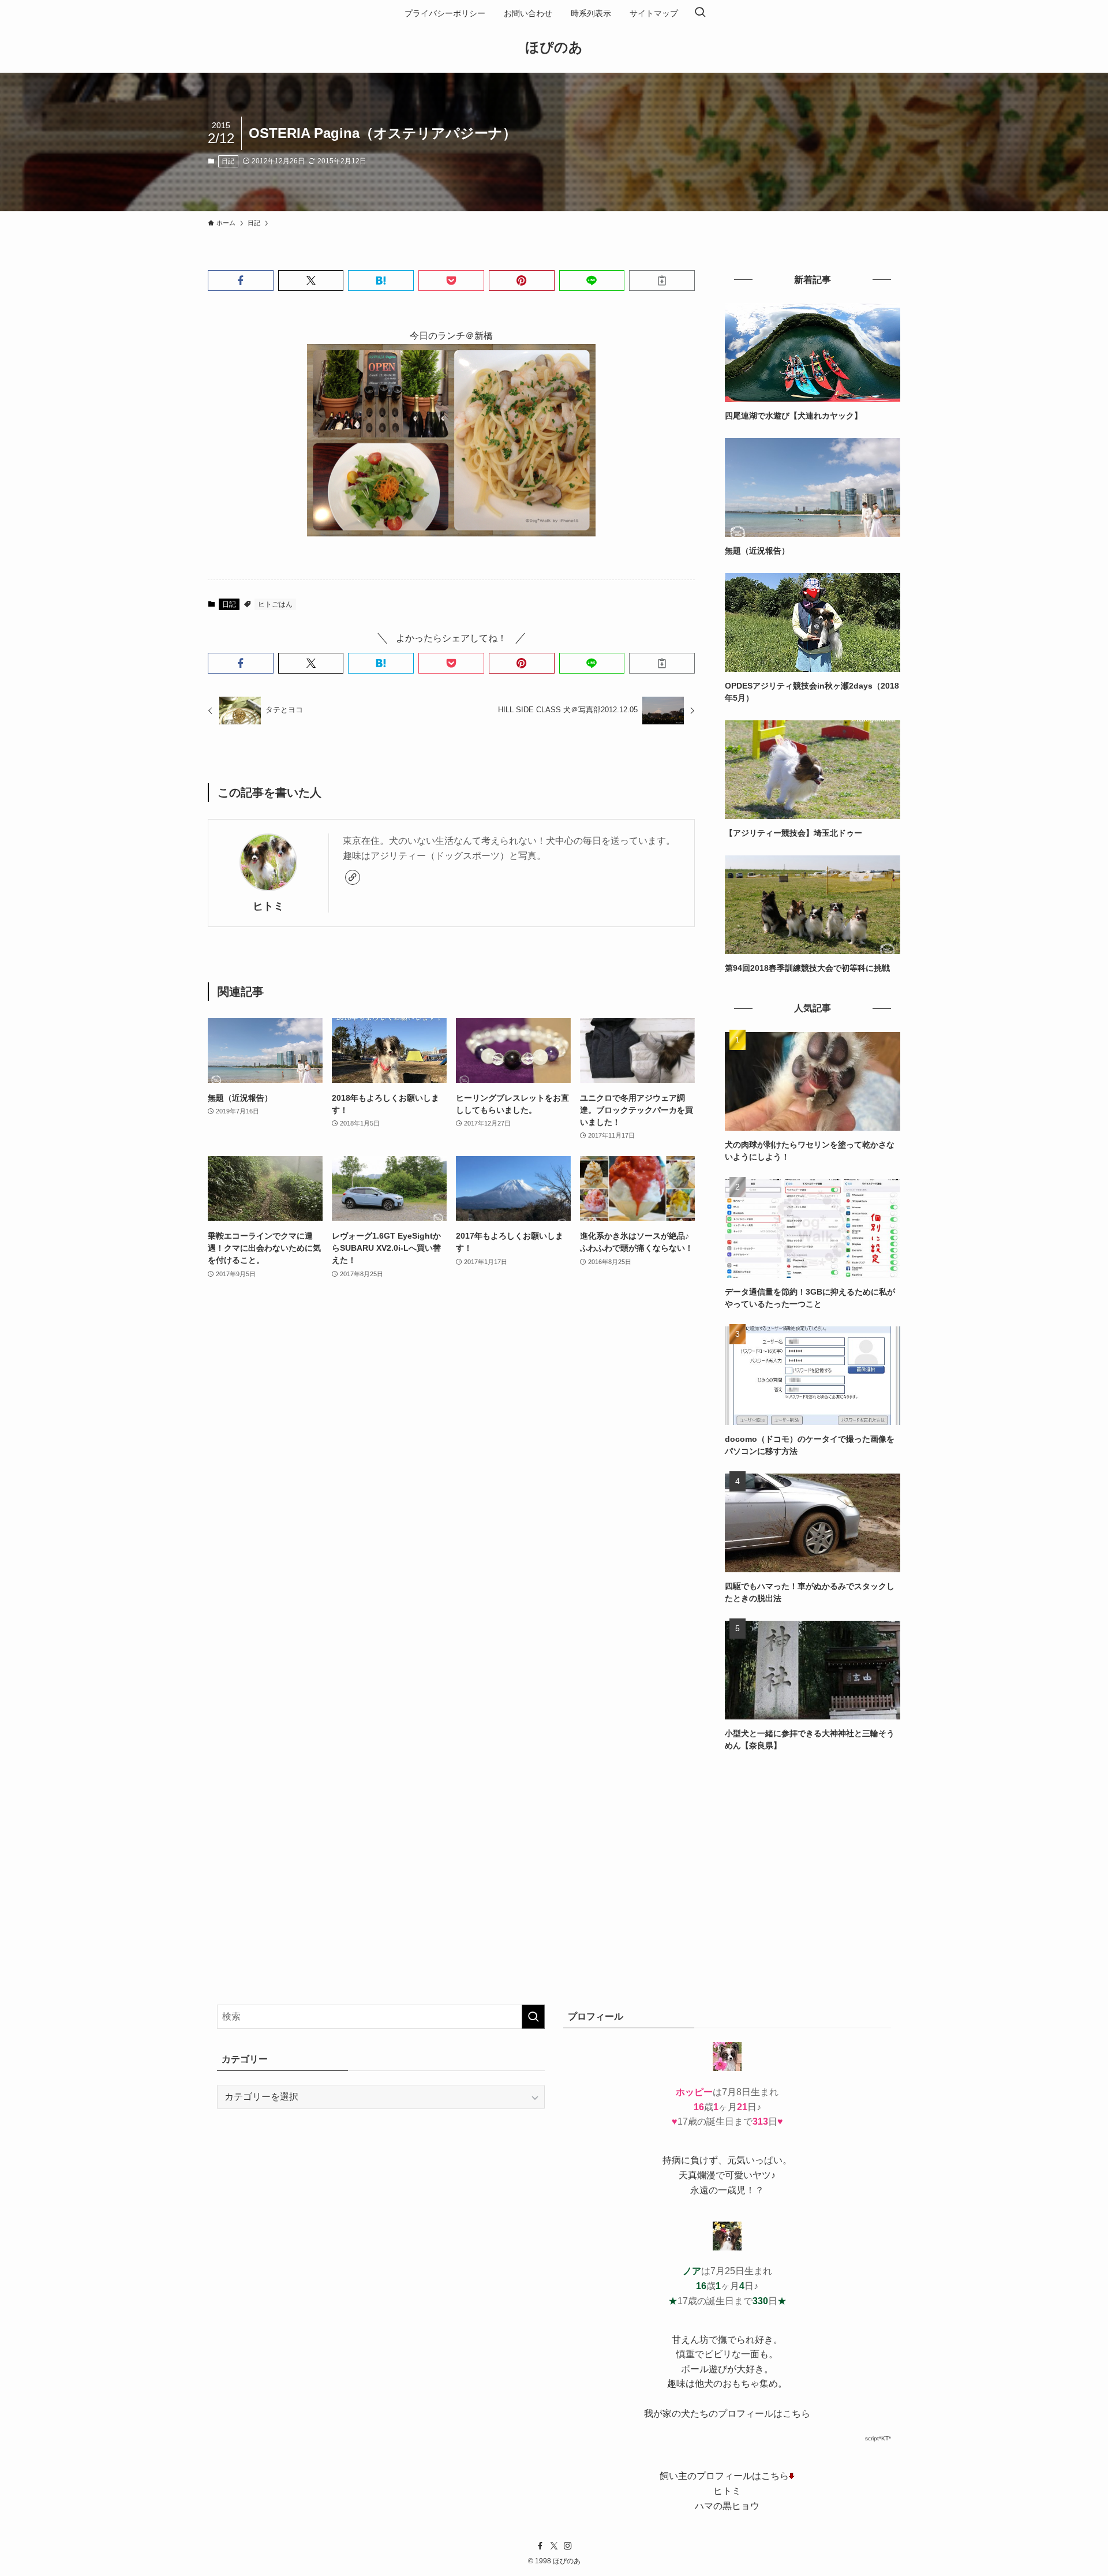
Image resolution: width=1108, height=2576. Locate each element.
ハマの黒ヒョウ (727, 2506)
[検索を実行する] (533, 2017)
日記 (228, 161)
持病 (672, 2160)
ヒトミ (268, 906)
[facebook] (540, 2546)
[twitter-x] (554, 2546)
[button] (241, 281)
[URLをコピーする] (662, 281)
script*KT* (878, 2438)
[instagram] (568, 2546)
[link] (353, 877)
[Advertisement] (813, 1849)
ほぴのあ (554, 47)
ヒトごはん (275, 604)
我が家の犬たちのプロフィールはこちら (727, 2414)
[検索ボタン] (700, 13)
